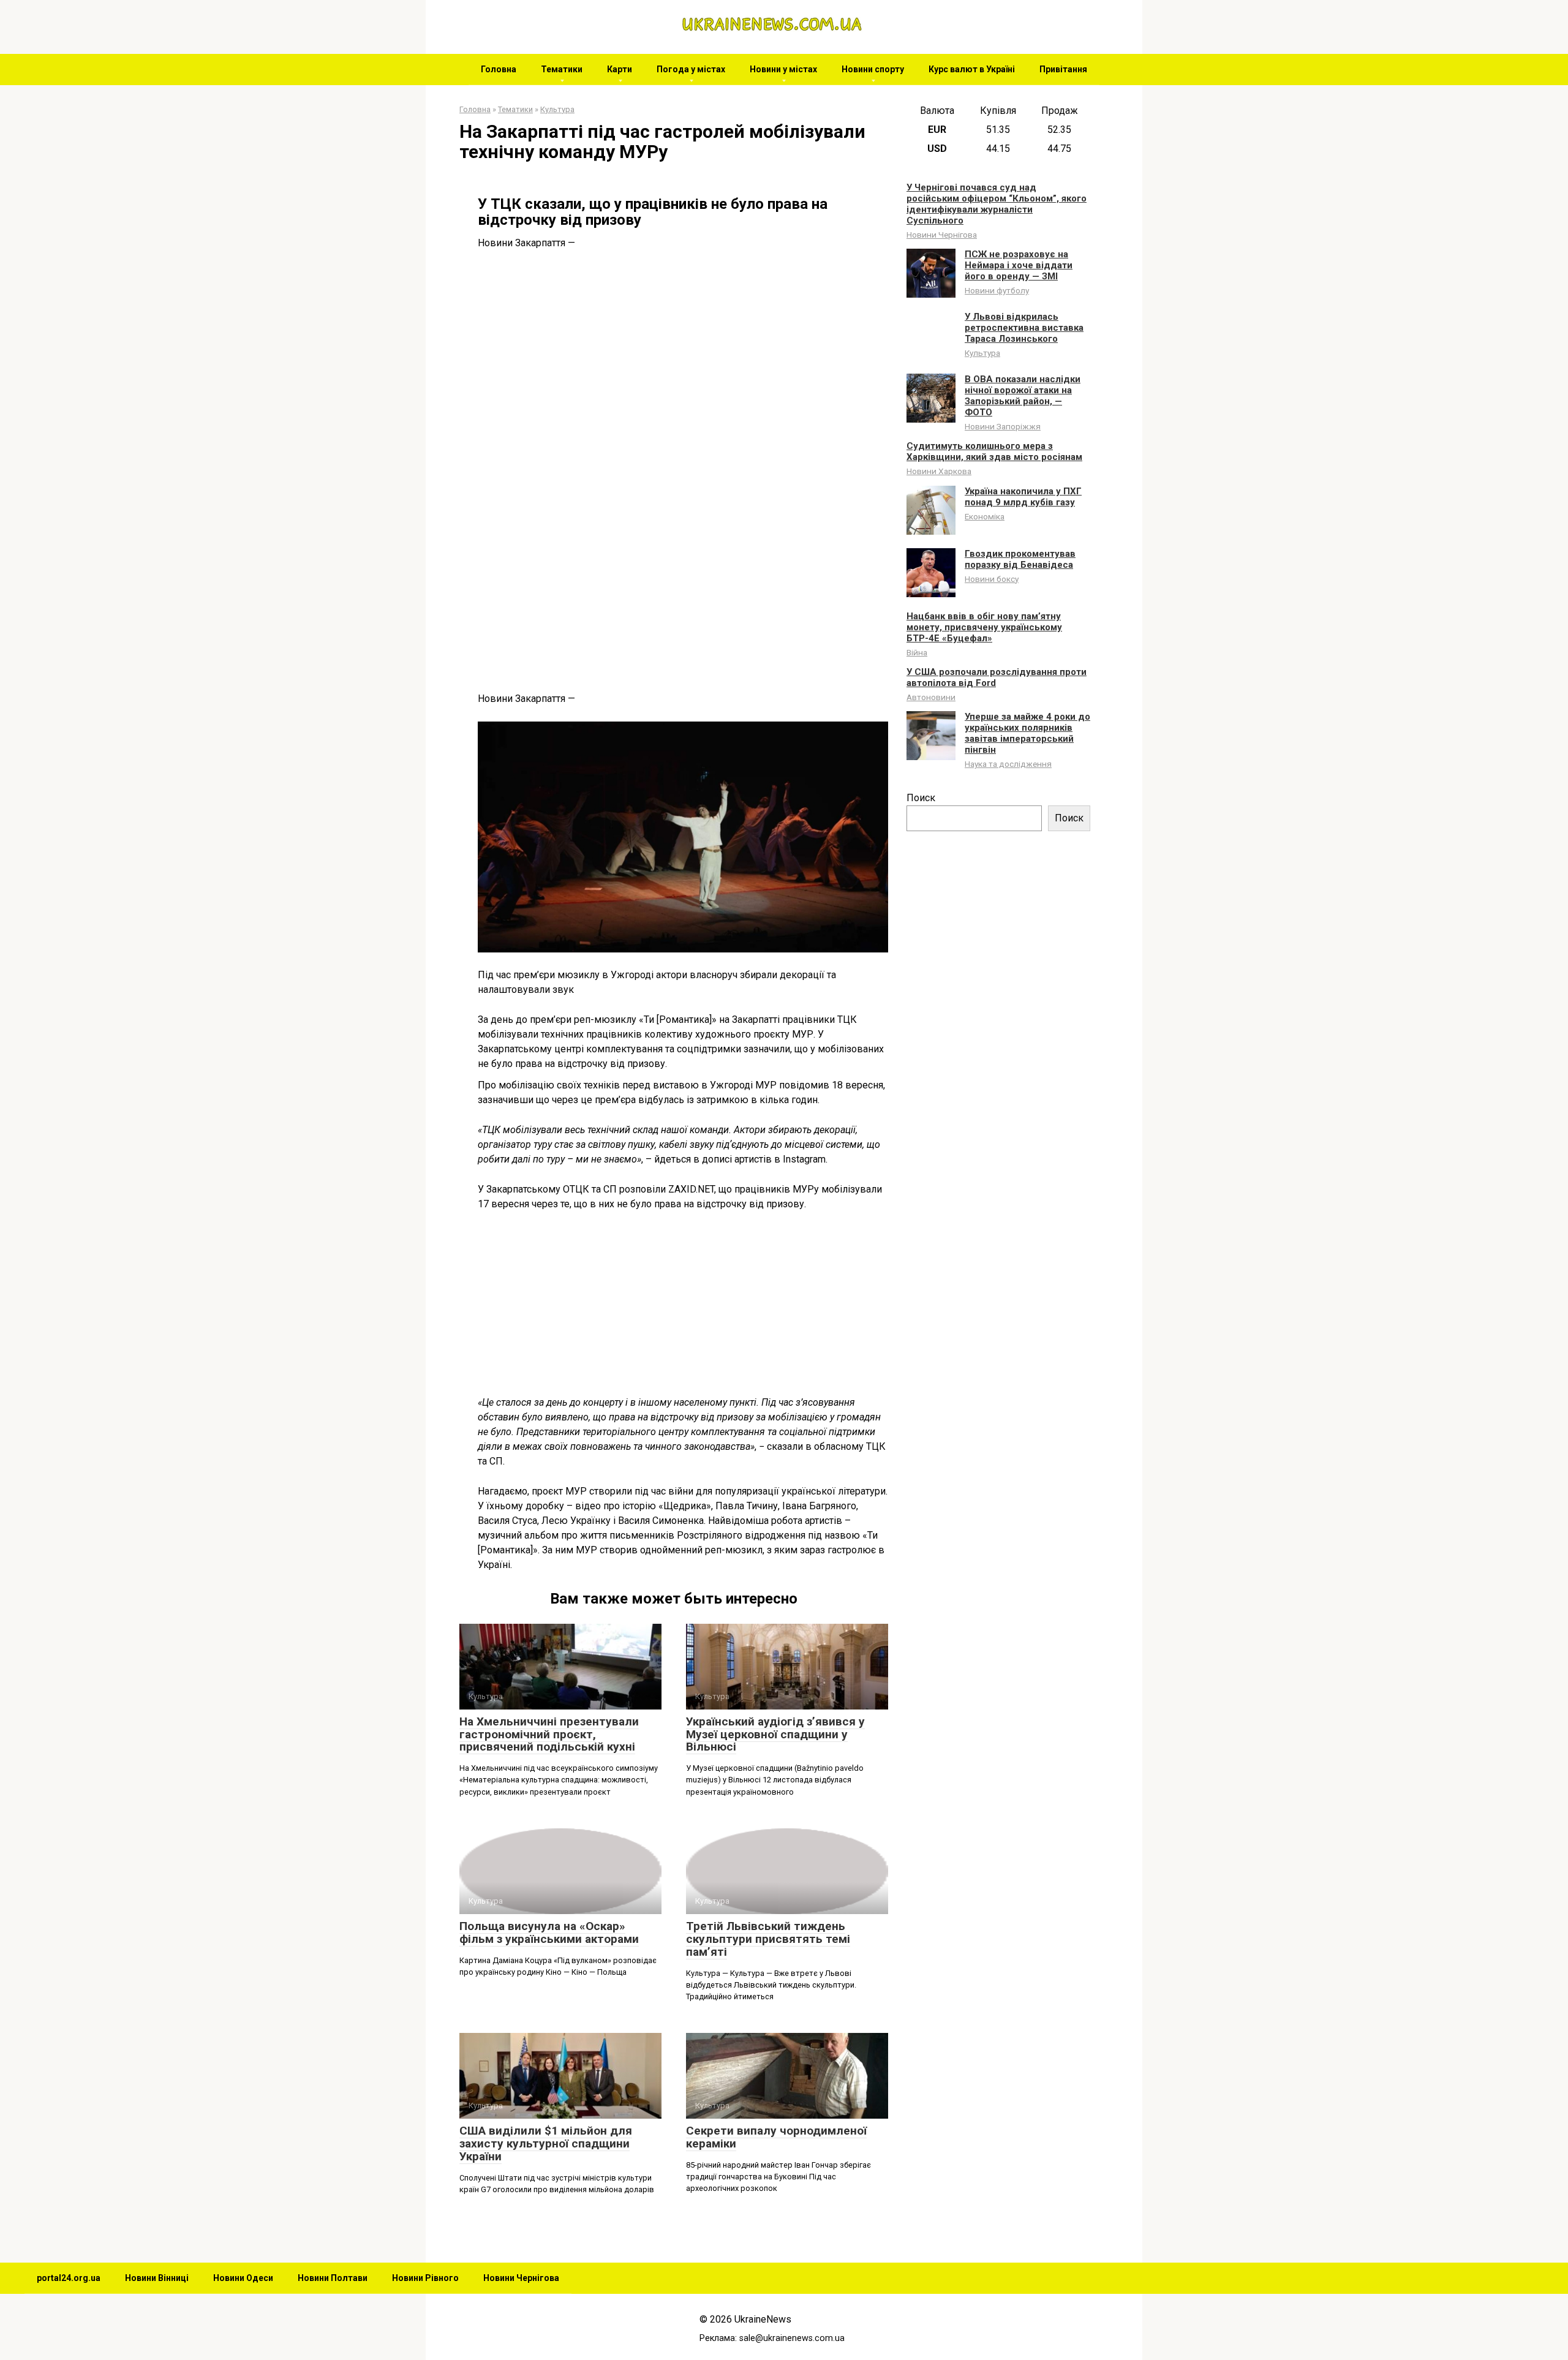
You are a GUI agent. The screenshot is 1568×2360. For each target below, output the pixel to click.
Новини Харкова (939, 471)
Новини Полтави (333, 2278)
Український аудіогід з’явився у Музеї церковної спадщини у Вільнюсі (775, 1734)
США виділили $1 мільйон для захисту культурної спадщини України (546, 2143)
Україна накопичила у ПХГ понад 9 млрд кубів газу (1023, 497)
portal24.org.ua (69, 2278)
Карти (620, 69)
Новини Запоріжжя (1003, 426)
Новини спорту (873, 69)
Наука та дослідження (1008, 764)
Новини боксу (992, 579)
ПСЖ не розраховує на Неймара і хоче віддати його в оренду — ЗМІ (1019, 265)
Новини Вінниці (157, 2278)
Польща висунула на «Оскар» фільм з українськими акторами (549, 1932)
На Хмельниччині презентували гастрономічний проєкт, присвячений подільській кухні (549, 1734)
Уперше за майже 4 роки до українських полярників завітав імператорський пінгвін (1027, 733)
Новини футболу (997, 290)
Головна (499, 69)
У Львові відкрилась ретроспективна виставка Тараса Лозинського (1024, 328)
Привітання (1063, 69)
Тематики (562, 69)
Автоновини (931, 697)
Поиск (921, 798)
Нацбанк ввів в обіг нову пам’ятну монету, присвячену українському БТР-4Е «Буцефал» (984, 627)
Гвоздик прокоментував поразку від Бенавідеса (1020, 559)
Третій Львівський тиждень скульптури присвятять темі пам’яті (768, 1939)
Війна (917, 652)
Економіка (985, 516)
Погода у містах (691, 69)
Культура (982, 353)
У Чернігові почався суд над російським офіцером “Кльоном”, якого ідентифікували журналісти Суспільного (997, 204)
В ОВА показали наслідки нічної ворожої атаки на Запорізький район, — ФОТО (1023, 396)
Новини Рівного (425, 2278)
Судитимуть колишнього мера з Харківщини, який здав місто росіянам (994, 451)
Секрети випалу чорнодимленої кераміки (776, 2137)
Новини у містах (783, 69)
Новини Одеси (243, 2278)
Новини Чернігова (942, 235)
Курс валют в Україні (972, 69)
